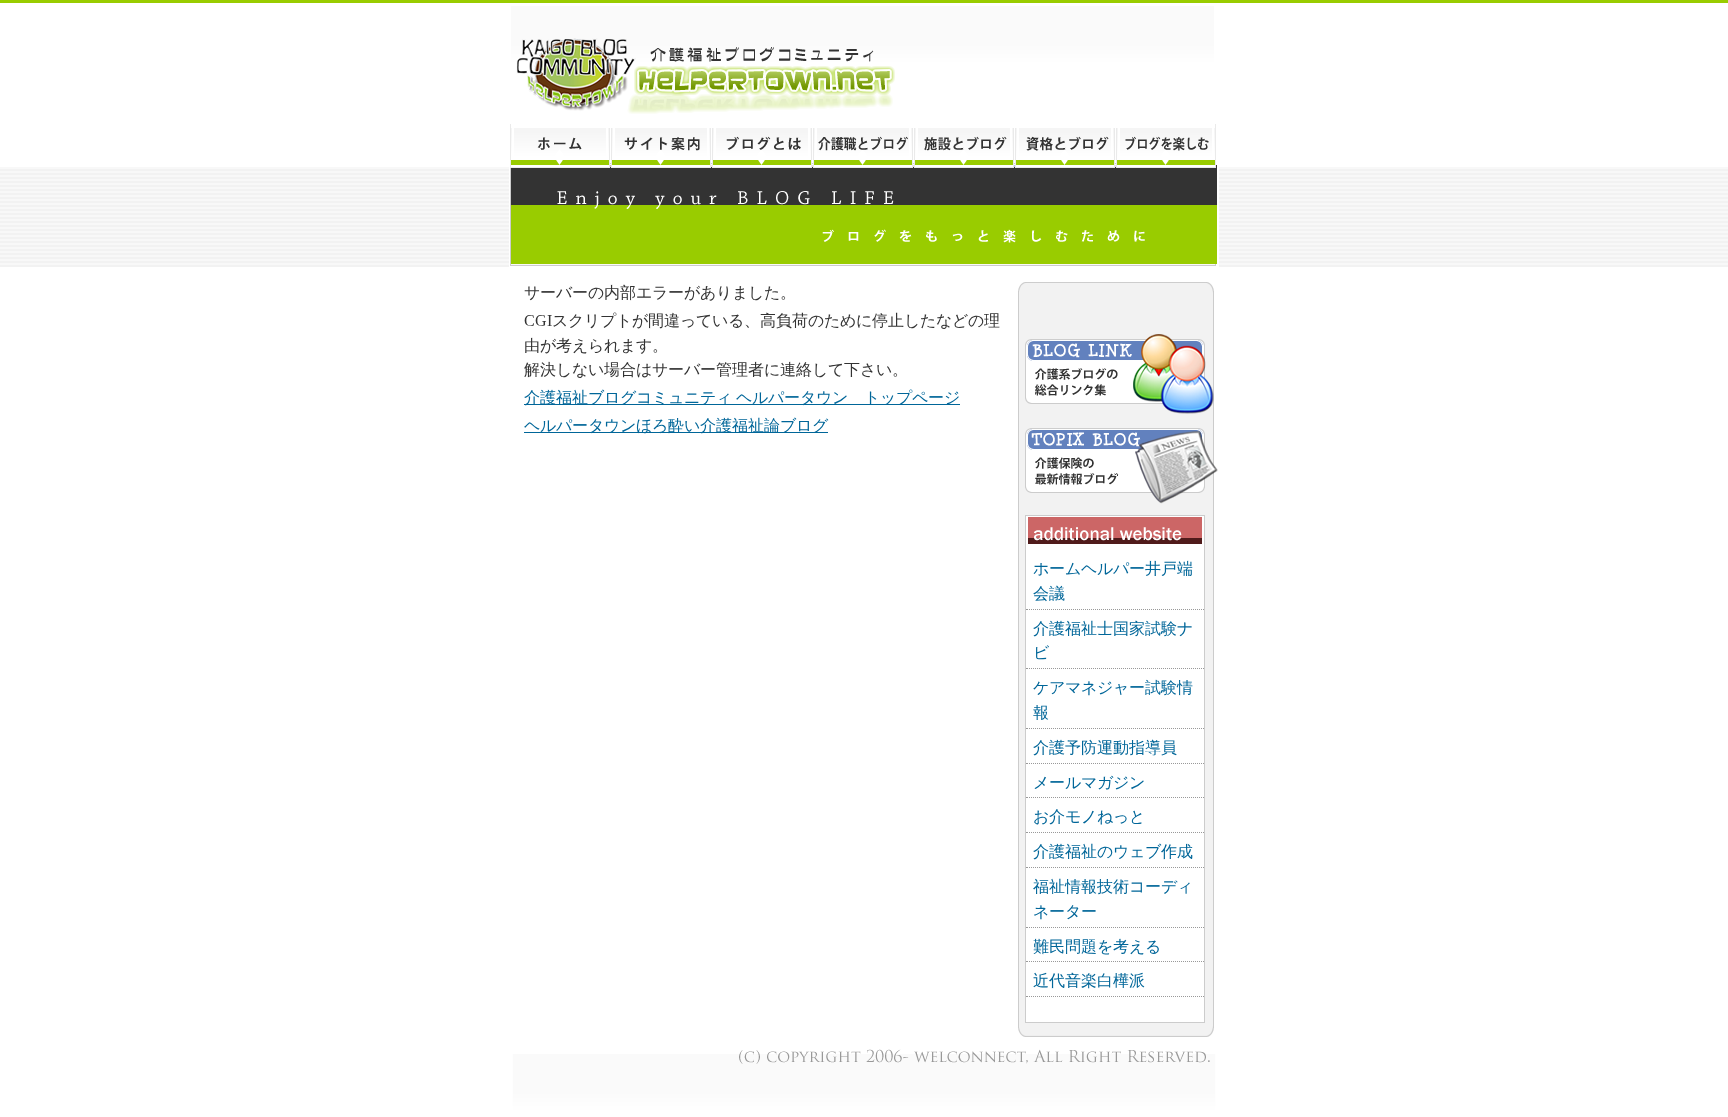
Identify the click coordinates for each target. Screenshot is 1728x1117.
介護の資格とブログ (1064, 146)
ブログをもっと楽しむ (1167, 146)
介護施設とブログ (963, 146)
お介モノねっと (1089, 816)
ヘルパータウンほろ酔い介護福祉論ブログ (676, 425)
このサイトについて (660, 146)
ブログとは (761, 146)
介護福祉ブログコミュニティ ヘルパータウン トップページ (742, 397)
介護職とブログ (862, 146)
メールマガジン (1089, 782)
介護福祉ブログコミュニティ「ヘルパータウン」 (864, 63)
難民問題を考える (1097, 946)
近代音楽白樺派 (1089, 980)
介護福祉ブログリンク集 (1117, 376)
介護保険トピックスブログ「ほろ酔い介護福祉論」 (1117, 461)
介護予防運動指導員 (1105, 747)
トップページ (559, 146)
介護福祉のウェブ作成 (1113, 851)
